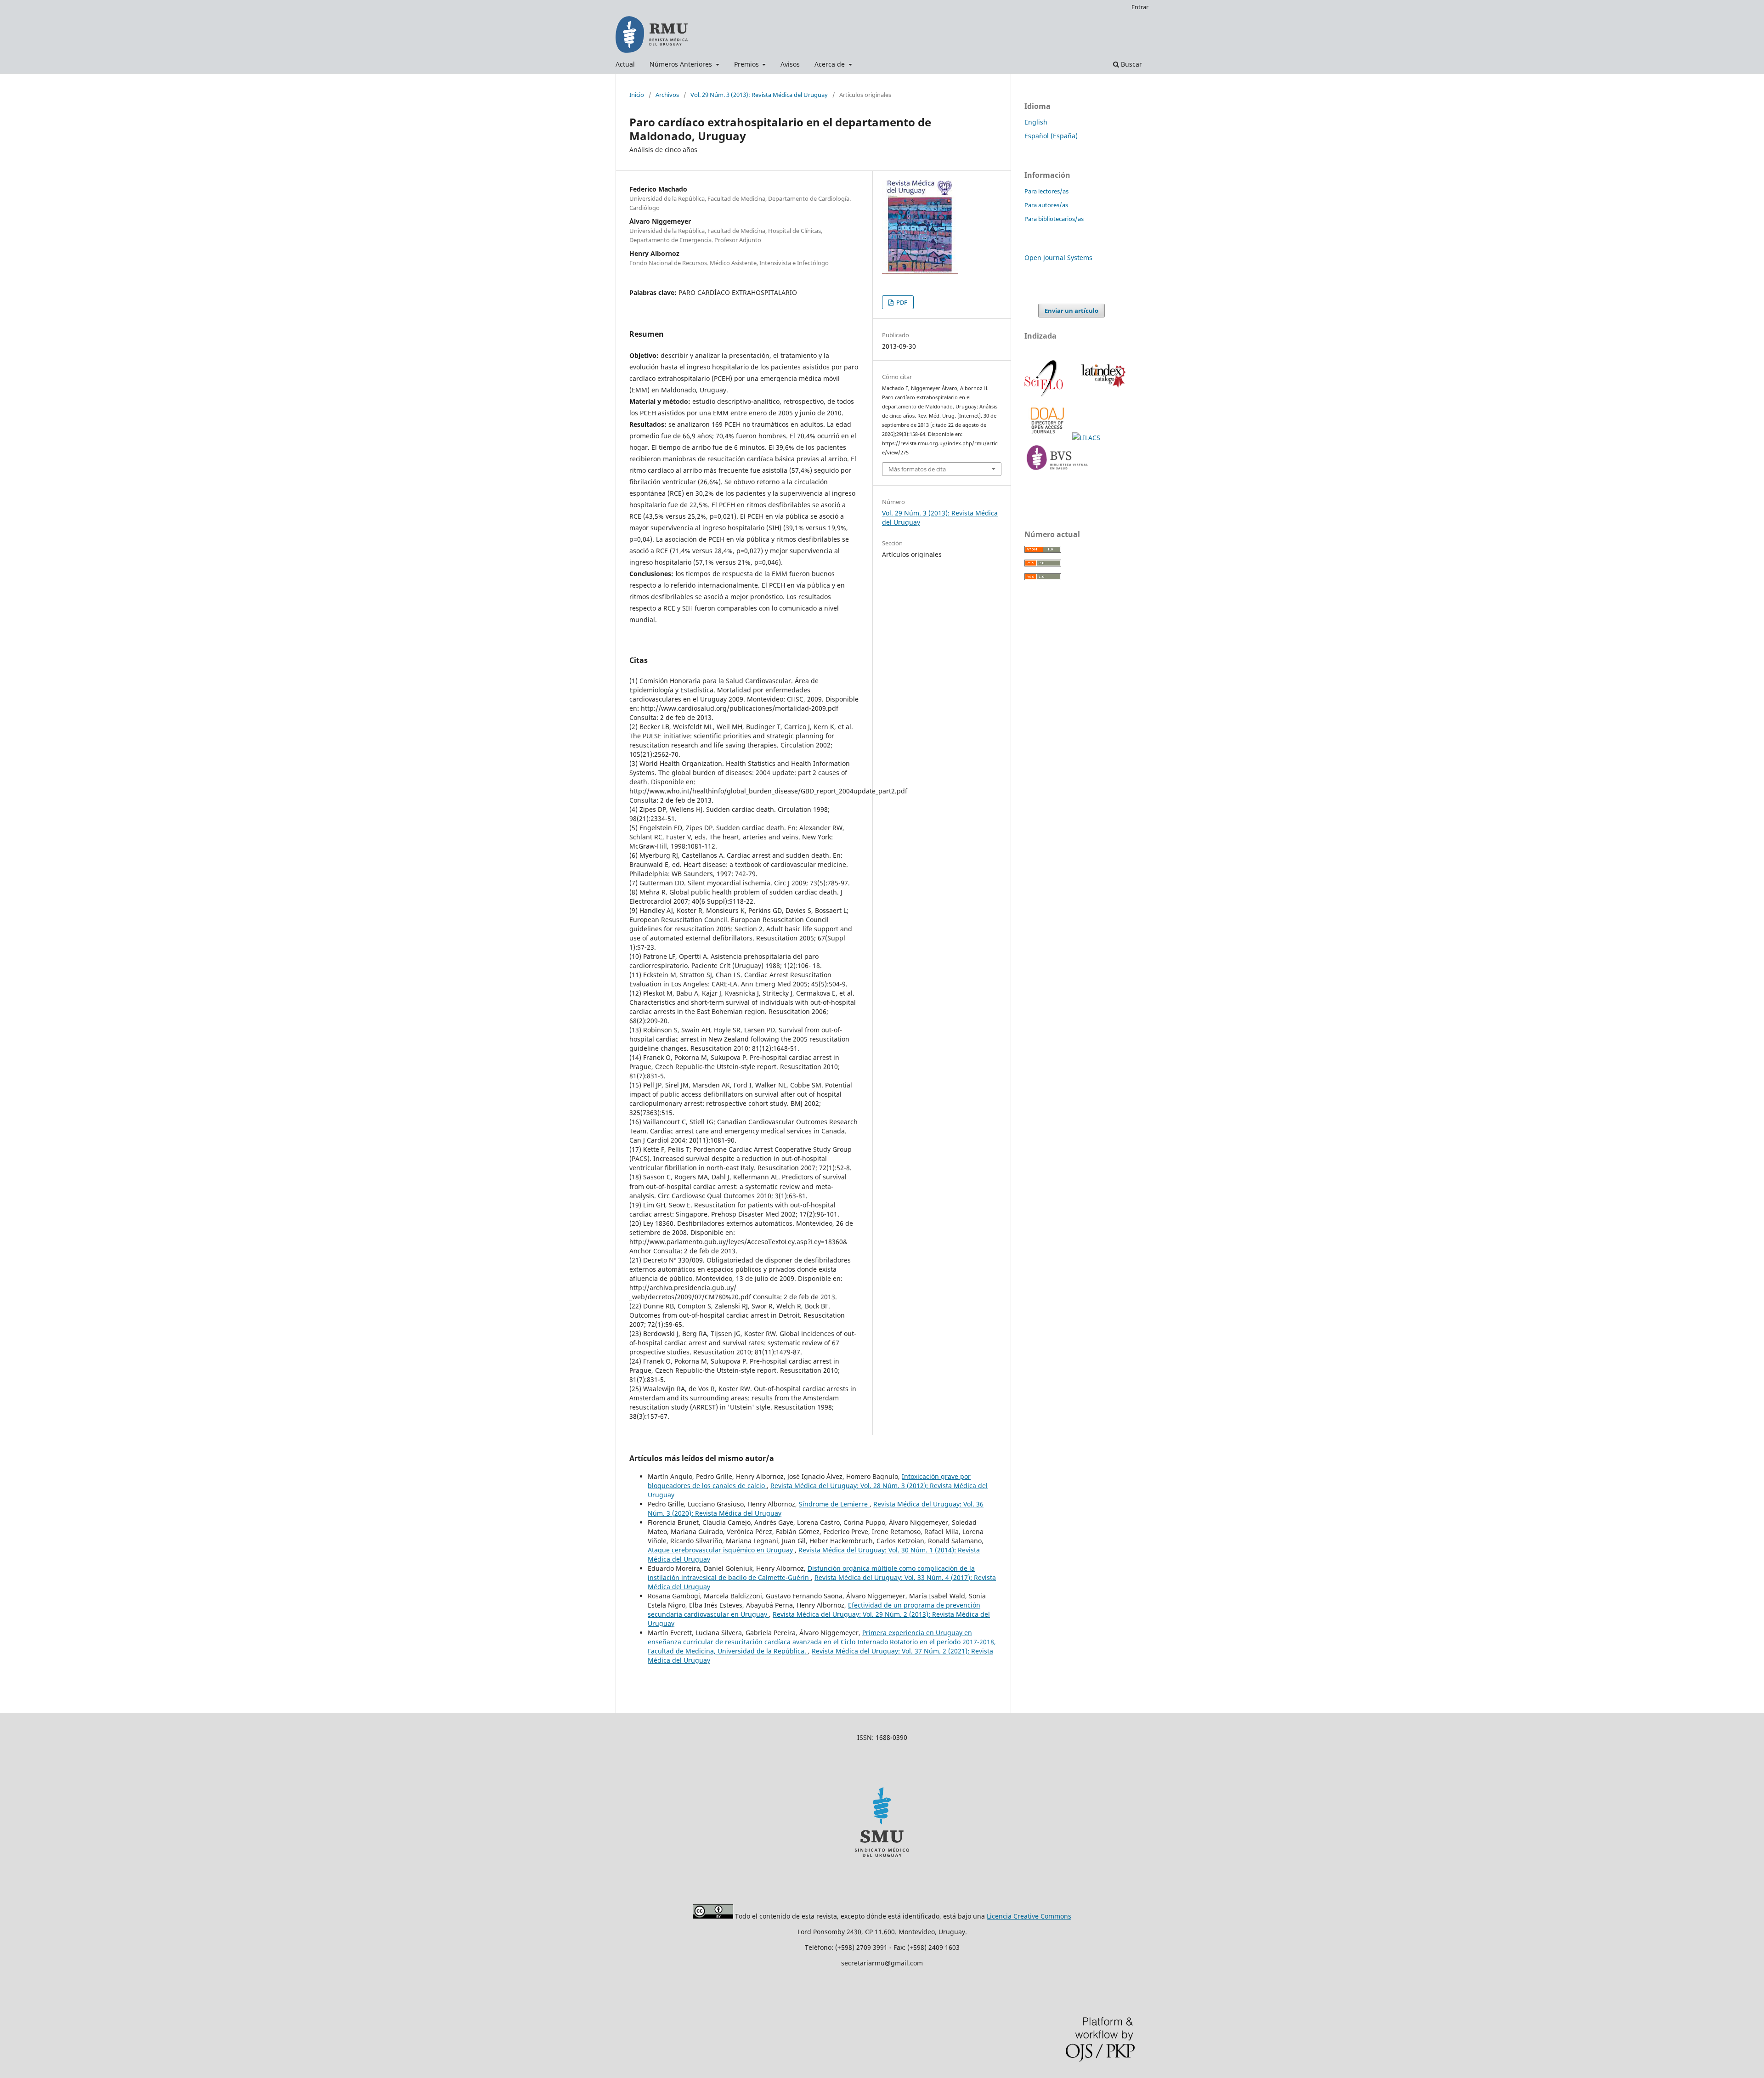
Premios (747, 64)
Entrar (1140, 7)
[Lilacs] (1087, 438)
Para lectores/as (1046, 191)
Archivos (667, 95)
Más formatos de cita (917, 469)
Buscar (1131, 64)
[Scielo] (1045, 395)
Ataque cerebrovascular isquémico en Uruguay (721, 1550)
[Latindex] (1102, 395)
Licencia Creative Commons (1029, 1916)
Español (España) (1051, 136)
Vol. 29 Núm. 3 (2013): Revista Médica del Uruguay (759, 95)
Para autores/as (1046, 205)
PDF (901, 302)
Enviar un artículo (1071, 311)
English (1036, 122)
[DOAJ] (1048, 438)
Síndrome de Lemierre (834, 1504)
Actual (625, 64)
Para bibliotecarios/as (1054, 219)
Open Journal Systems (1058, 258)
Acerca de (831, 64)
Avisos (790, 64)
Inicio (637, 95)
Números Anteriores (682, 64)
